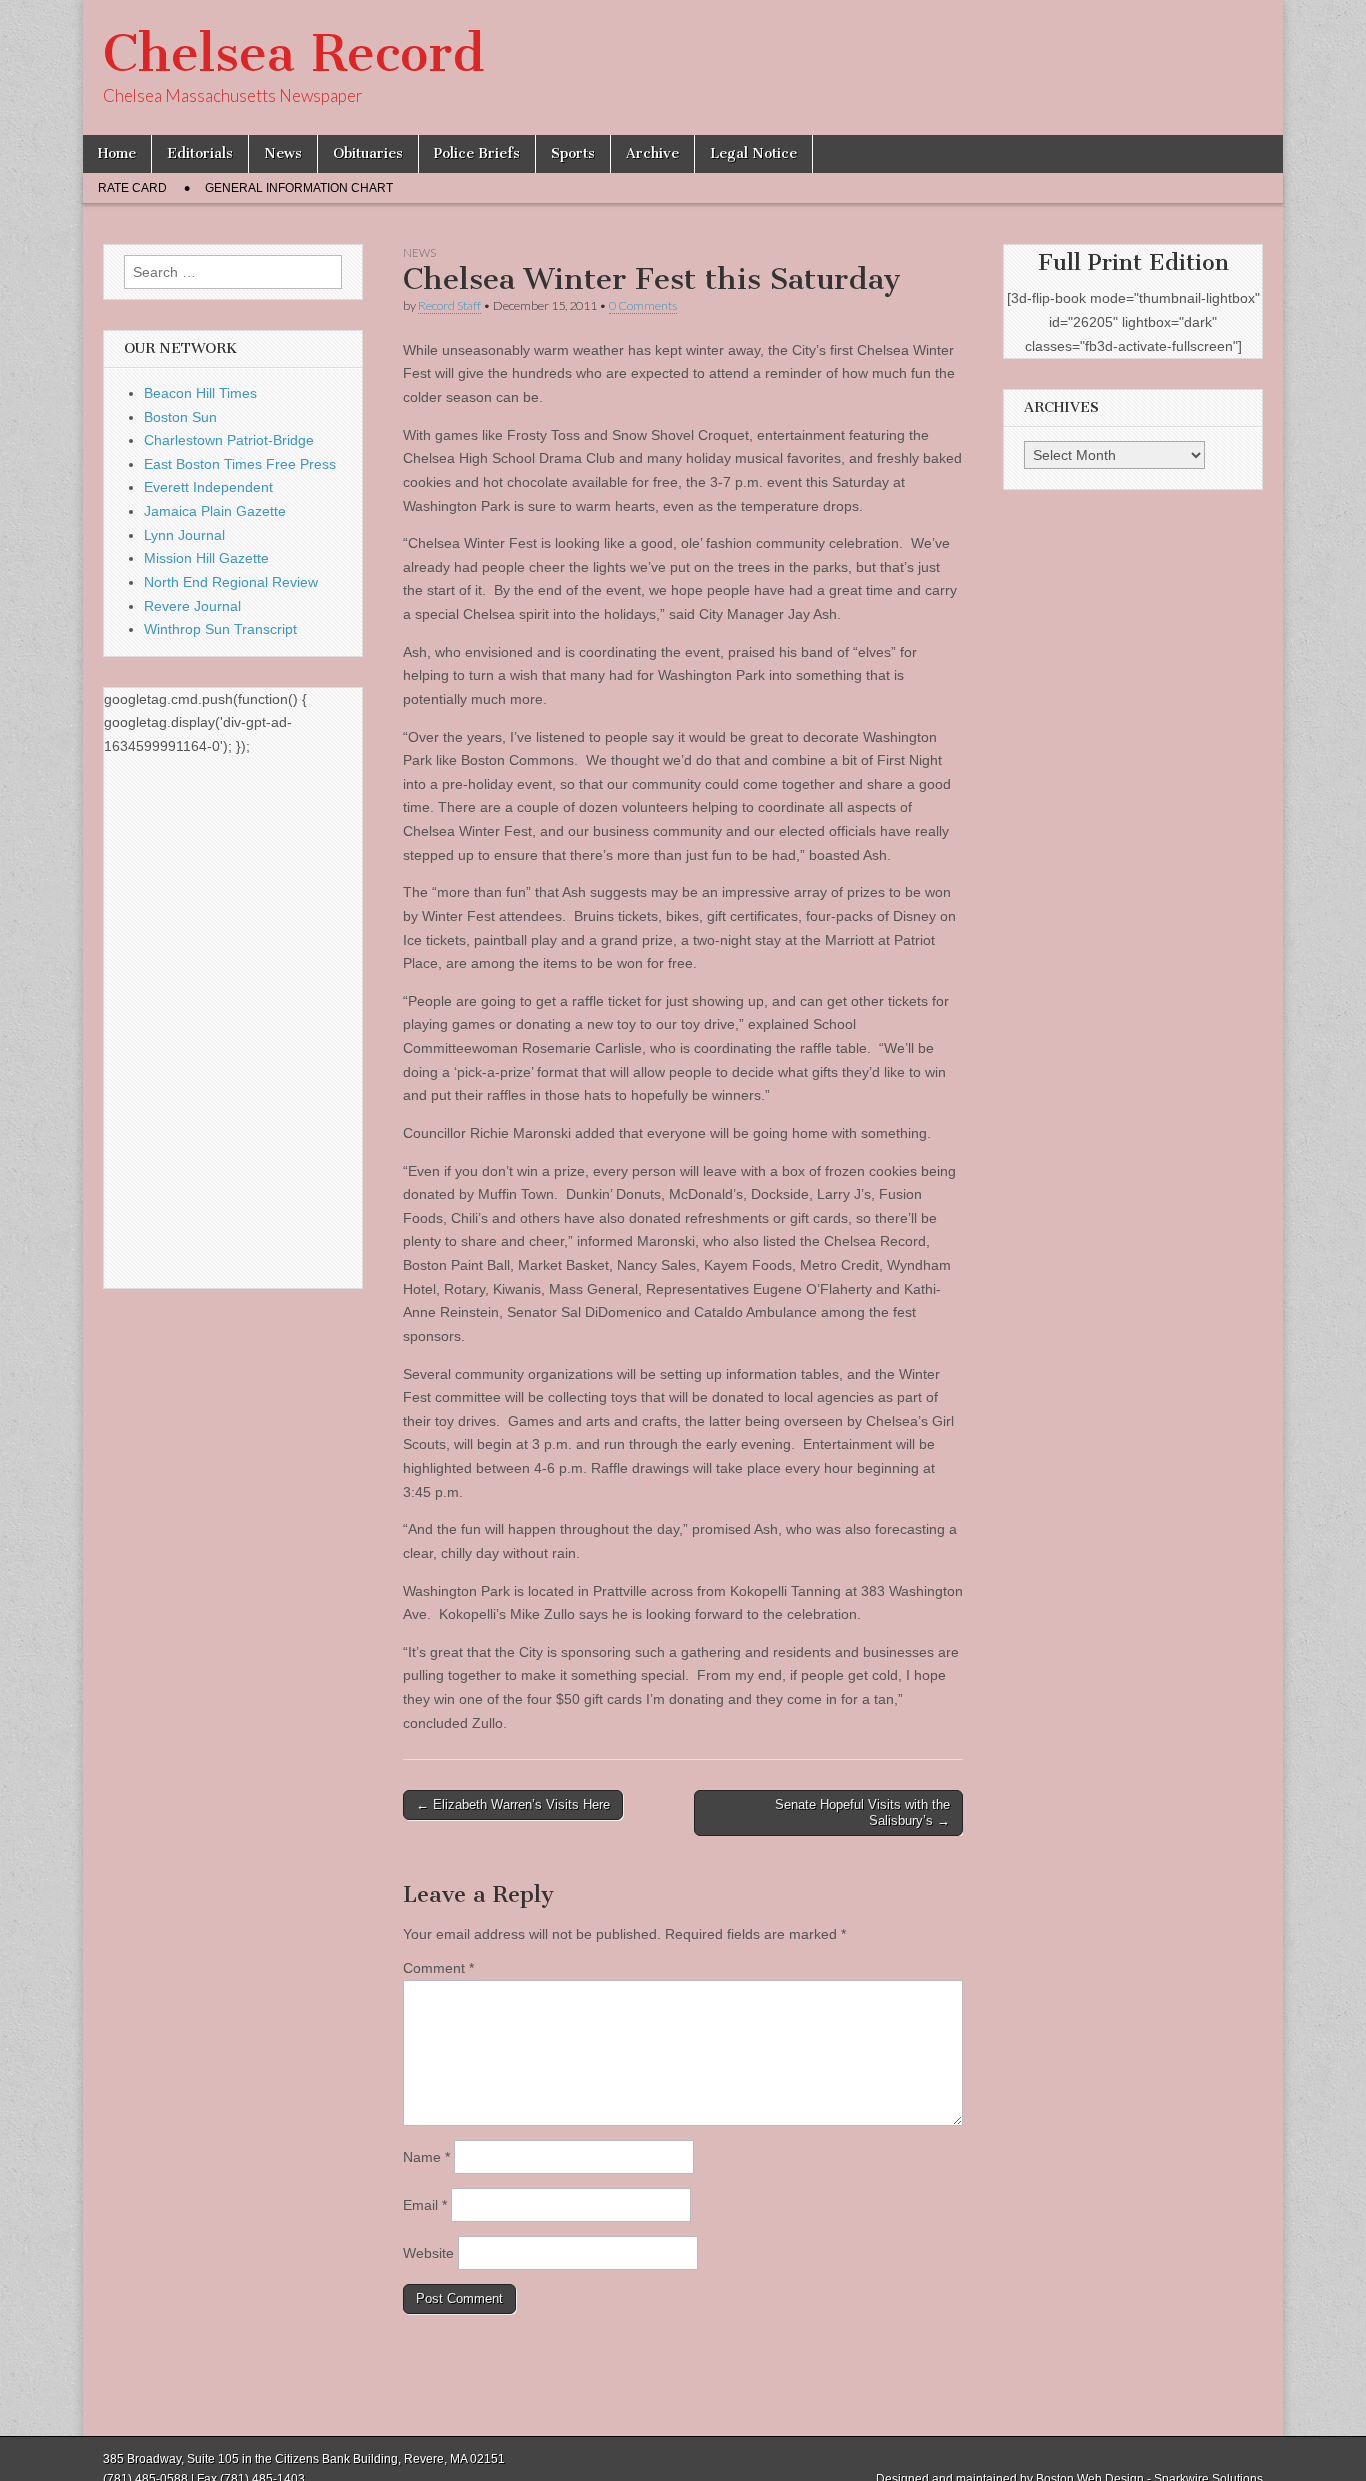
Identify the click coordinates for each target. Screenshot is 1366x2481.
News (283, 153)
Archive (652, 153)
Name (426, 2157)
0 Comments (643, 305)
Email (425, 2205)
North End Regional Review (231, 582)
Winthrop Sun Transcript (220, 629)
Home (117, 153)
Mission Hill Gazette (206, 558)
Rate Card (132, 188)
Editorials (200, 153)
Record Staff (449, 305)
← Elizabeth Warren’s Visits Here (513, 1804)
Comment (438, 1968)
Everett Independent (208, 487)
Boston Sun (180, 417)
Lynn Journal (184, 535)
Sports (573, 153)
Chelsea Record (293, 53)
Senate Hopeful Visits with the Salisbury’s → (862, 1812)
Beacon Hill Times (200, 393)
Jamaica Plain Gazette (215, 511)
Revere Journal (192, 606)
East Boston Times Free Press (240, 464)
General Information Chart (299, 188)
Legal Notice (753, 153)
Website (428, 2253)
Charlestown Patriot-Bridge (229, 440)
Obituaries (368, 153)
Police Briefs (477, 153)
